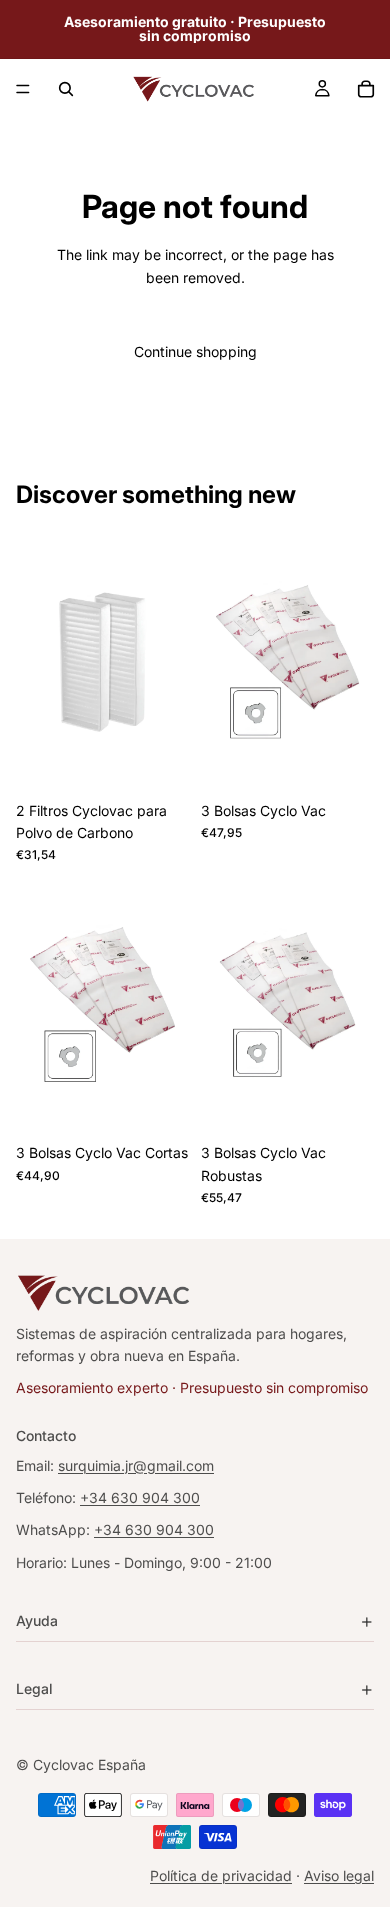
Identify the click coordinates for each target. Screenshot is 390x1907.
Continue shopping (195, 351)
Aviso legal (339, 1875)
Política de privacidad (221, 1875)
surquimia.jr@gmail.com (136, 1465)
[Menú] (23, 89)
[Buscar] (66, 89)
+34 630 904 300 (140, 1497)
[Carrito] (366, 89)
